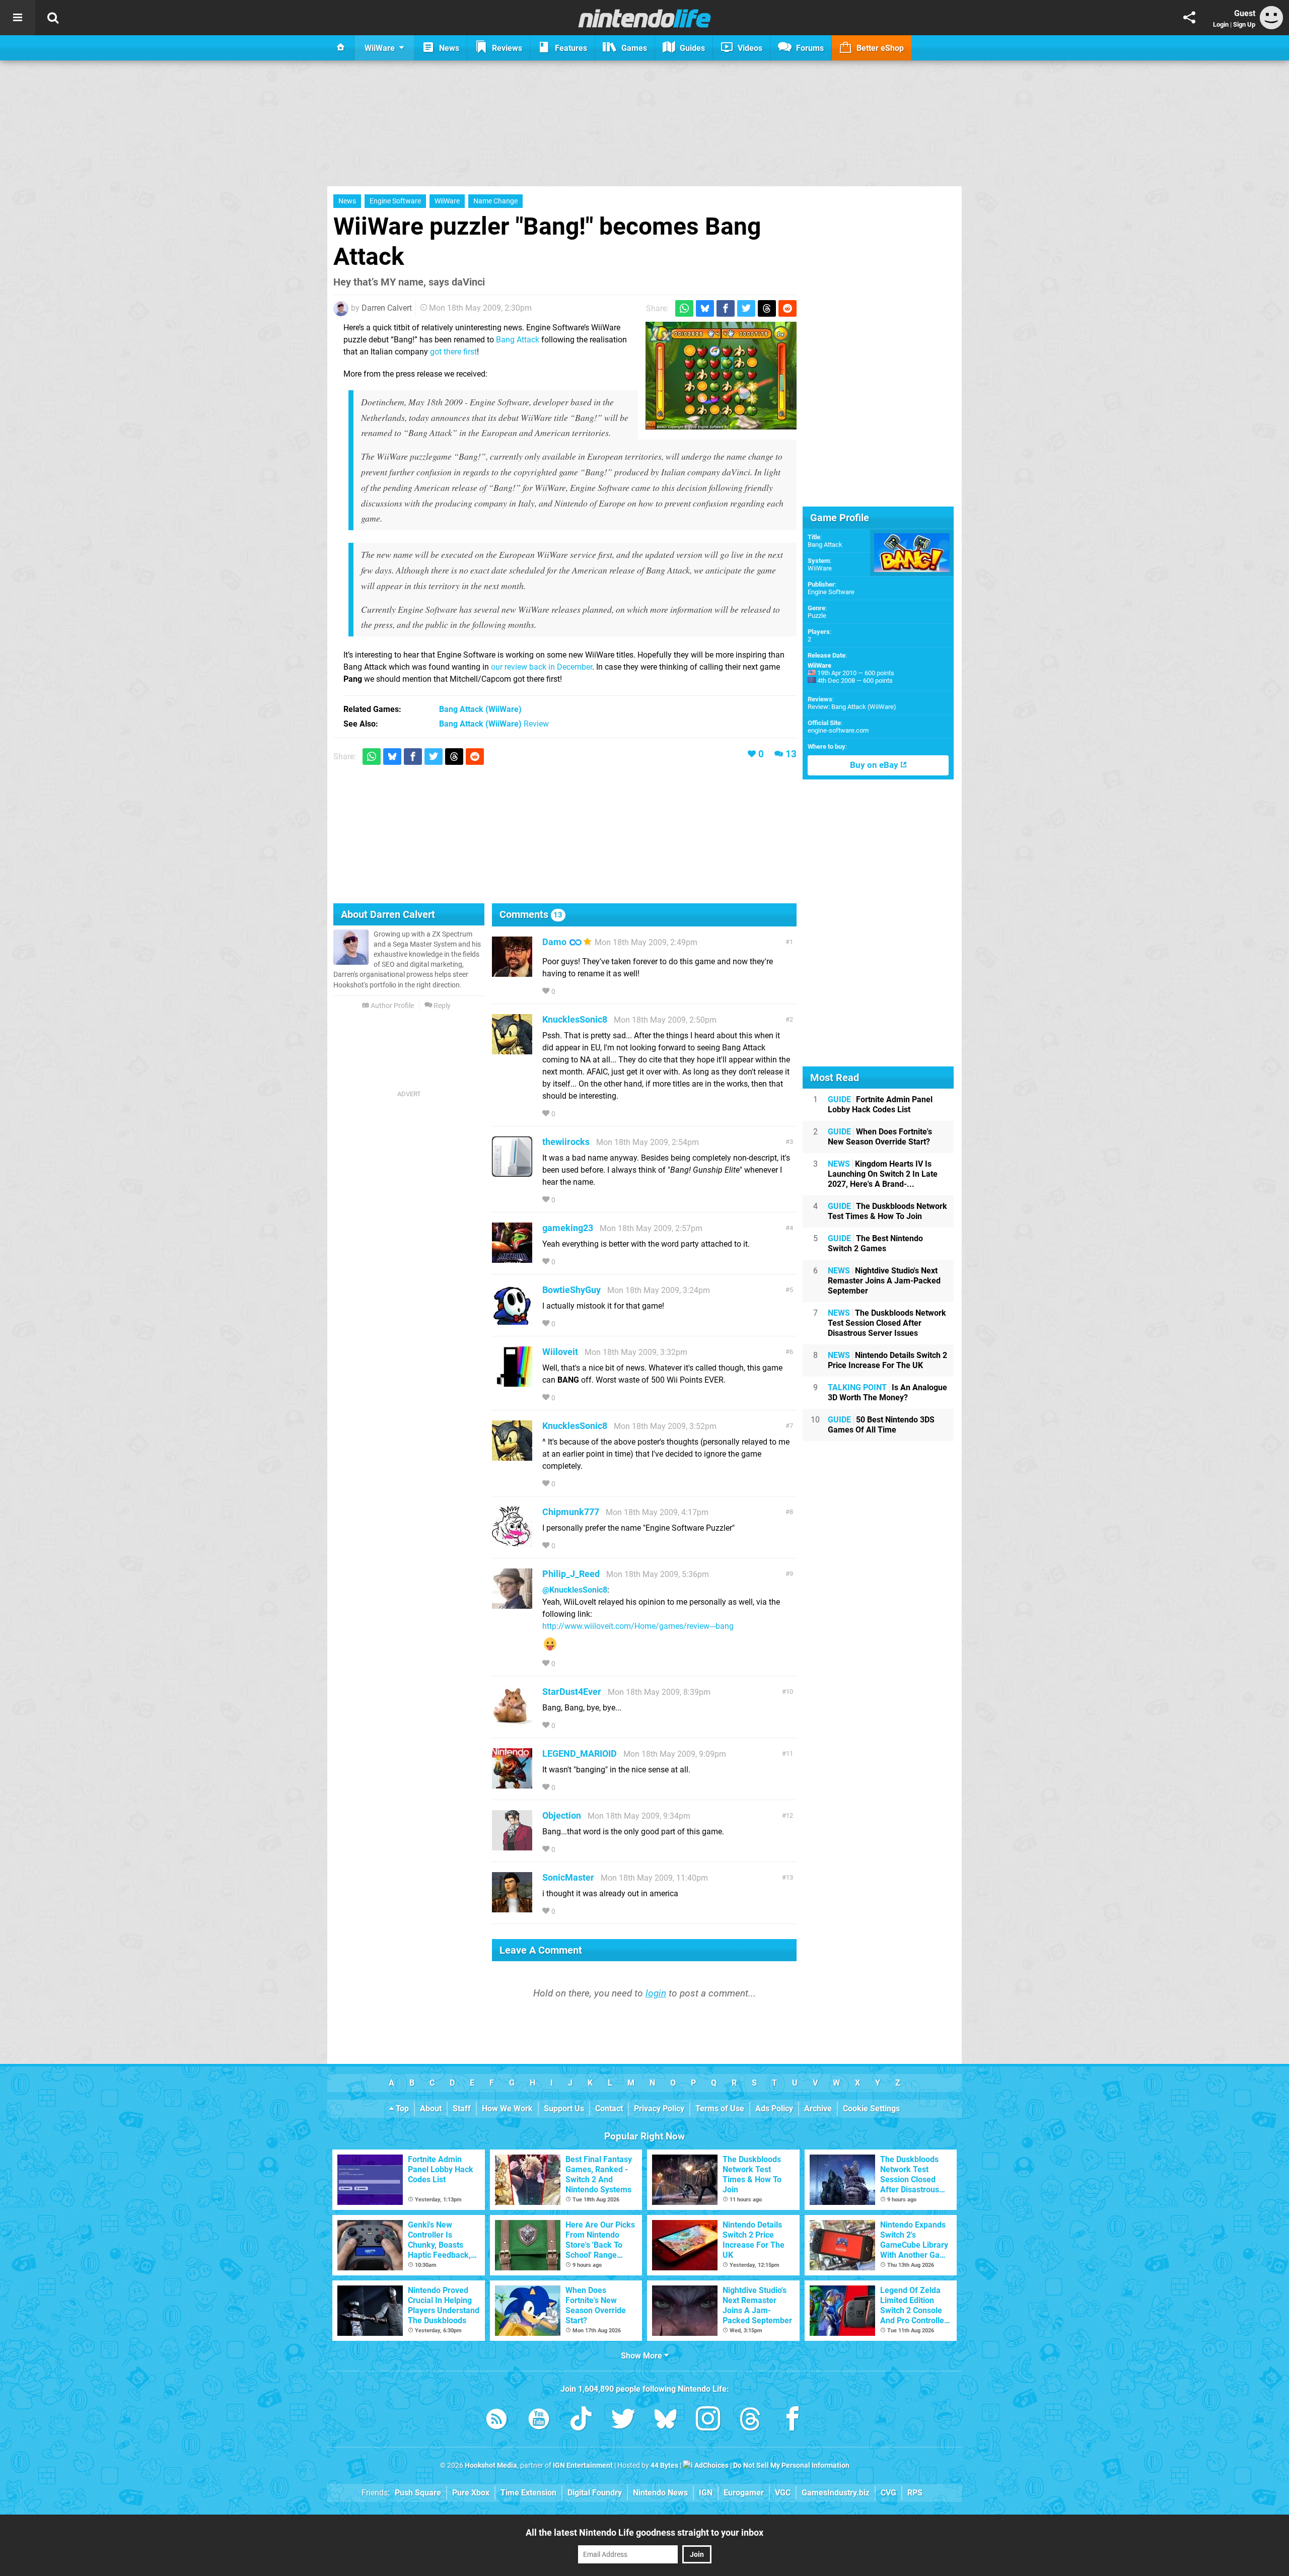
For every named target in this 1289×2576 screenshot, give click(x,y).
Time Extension (528, 2493)
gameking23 (568, 1228)
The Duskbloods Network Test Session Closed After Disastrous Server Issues (887, 1323)
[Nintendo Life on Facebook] (793, 2421)
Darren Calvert (387, 308)
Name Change (495, 201)
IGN (706, 2493)
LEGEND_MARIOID (580, 1754)
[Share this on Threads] (767, 308)
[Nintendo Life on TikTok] (581, 2421)
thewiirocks (566, 1142)
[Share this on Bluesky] (705, 308)
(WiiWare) (480, 709)
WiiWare (447, 201)
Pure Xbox (471, 2493)
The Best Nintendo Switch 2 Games (875, 1243)
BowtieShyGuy (571, 1290)
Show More (642, 2356)
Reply (441, 1006)
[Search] (53, 18)
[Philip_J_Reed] (512, 1604)
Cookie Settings (871, 2108)
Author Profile (391, 1006)
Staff (462, 2108)
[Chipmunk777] (512, 1542)
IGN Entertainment (583, 2465)
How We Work (507, 2108)
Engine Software (395, 201)
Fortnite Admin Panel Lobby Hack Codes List (880, 1104)
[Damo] (512, 972)
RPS (915, 2493)
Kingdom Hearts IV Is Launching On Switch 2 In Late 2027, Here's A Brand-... (883, 1174)
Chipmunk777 (571, 1512)
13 (791, 754)
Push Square (418, 2493)
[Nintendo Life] (645, 18)
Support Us (564, 2108)
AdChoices (711, 2465)
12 (790, 1815)
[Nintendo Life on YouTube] (539, 2421)
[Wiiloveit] (512, 1382)
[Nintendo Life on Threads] (750, 2421)
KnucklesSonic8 (575, 1019)
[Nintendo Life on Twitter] (623, 2421)
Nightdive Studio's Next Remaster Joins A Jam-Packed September (884, 1281)
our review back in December (542, 667)
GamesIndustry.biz (836, 2493)
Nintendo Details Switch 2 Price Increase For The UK (887, 1360)
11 (790, 1754)
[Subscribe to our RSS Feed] (496, 2421)
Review (494, 724)
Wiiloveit (560, 1352)
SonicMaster (568, 1877)
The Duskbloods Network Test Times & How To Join (887, 1211)
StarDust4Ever (572, 1692)
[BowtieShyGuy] (512, 1320)
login (656, 1993)
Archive (818, 2108)
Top (401, 2108)
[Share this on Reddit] (787, 308)
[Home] (341, 48)
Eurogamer (744, 2493)
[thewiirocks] (512, 1172)
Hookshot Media (491, 2465)
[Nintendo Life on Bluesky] (666, 2421)
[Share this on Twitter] (746, 308)
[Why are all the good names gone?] (721, 376)
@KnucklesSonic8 (575, 1590)
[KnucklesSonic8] (512, 1050)
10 (790, 1692)
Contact (609, 2108)
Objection (562, 1815)
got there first (453, 352)
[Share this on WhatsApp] (684, 308)
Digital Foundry (595, 2493)
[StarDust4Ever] (512, 1722)
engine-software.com (838, 730)
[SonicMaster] (512, 1908)
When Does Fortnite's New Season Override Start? (880, 1137)
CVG (888, 2493)
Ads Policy (774, 2108)
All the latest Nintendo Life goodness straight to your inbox (644, 2532)
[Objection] (512, 1846)
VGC (783, 2493)
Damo (554, 942)
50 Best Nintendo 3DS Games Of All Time (881, 1425)
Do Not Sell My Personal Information (791, 2465)
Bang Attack (518, 340)
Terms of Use (720, 2108)
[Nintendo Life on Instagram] (708, 2421)
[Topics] (18, 18)
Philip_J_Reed (571, 1574)
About (431, 2108)
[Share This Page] (1189, 18)
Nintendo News (660, 2493)
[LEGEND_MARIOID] (512, 1784)
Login (1221, 24)
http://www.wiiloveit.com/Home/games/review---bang (638, 1626)
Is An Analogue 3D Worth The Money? (887, 1392)
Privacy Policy (659, 2108)
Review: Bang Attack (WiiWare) (852, 707)
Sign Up (1244, 24)
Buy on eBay (875, 765)
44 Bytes (664, 2465)
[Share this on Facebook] (726, 308)
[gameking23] (512, 1258)
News (347, 201)
